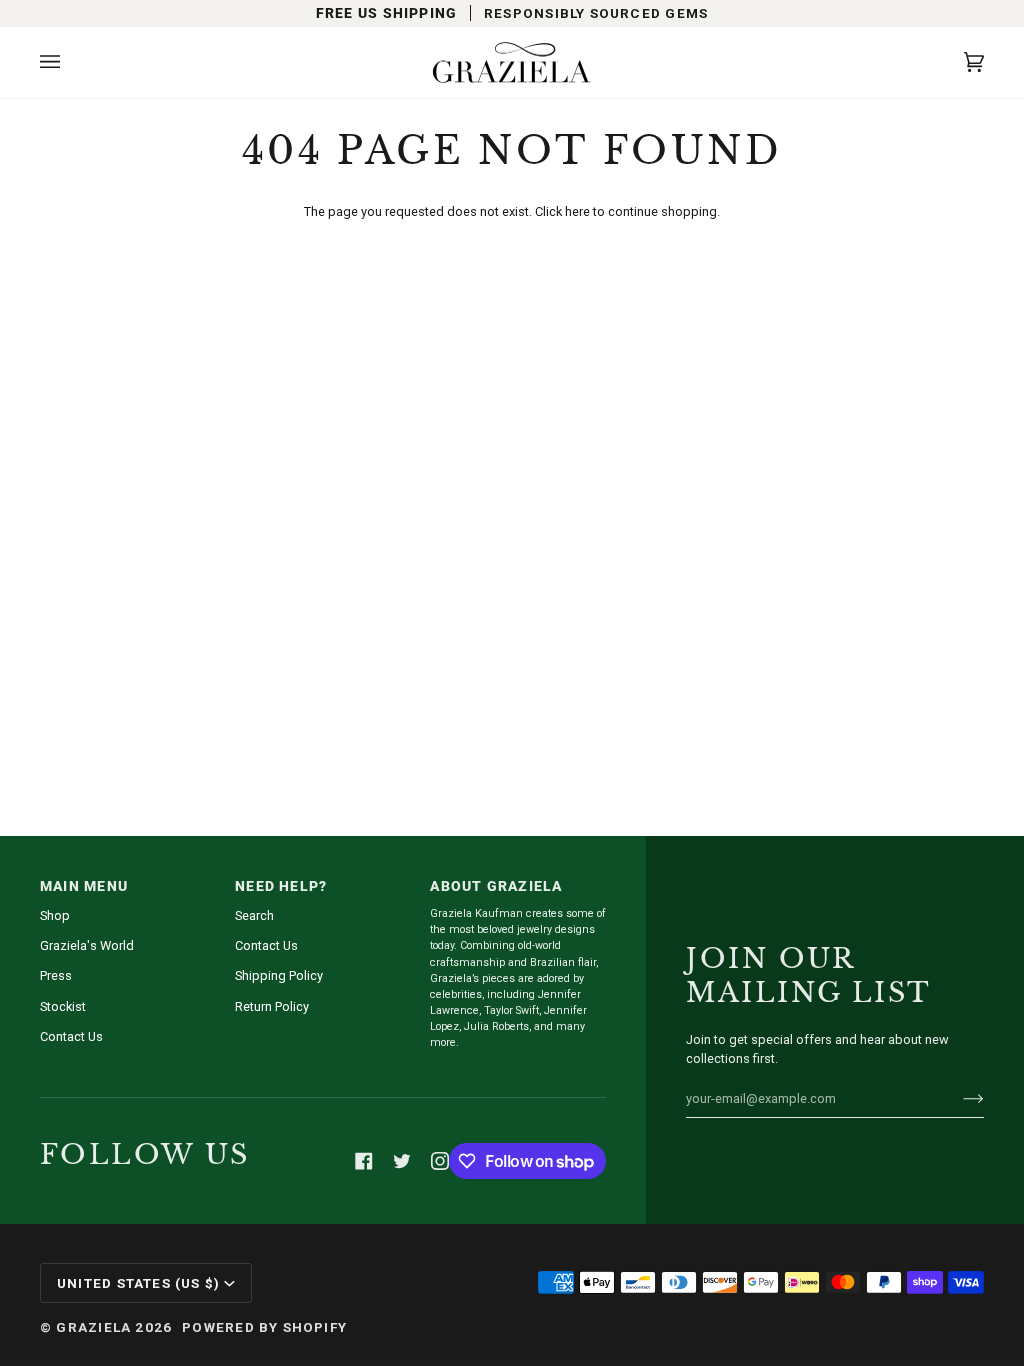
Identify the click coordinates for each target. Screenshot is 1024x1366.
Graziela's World (87, 945)
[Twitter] (402, 1161)
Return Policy (272, 1006)
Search (254, 915)
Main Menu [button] (84, 886)
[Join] (957, 1098)
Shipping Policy (279, 975)
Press (56, 975)
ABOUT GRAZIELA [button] (496, 886)
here (577, 211)
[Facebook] (364, 1161)
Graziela (93, 1327)
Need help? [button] (281, 886)
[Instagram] (440, 1161)
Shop (55, 915)
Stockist (63, 1006)
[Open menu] (70, 63)
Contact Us (71, 1036)
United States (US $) (138, 1283)
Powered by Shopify (264, 1327)
